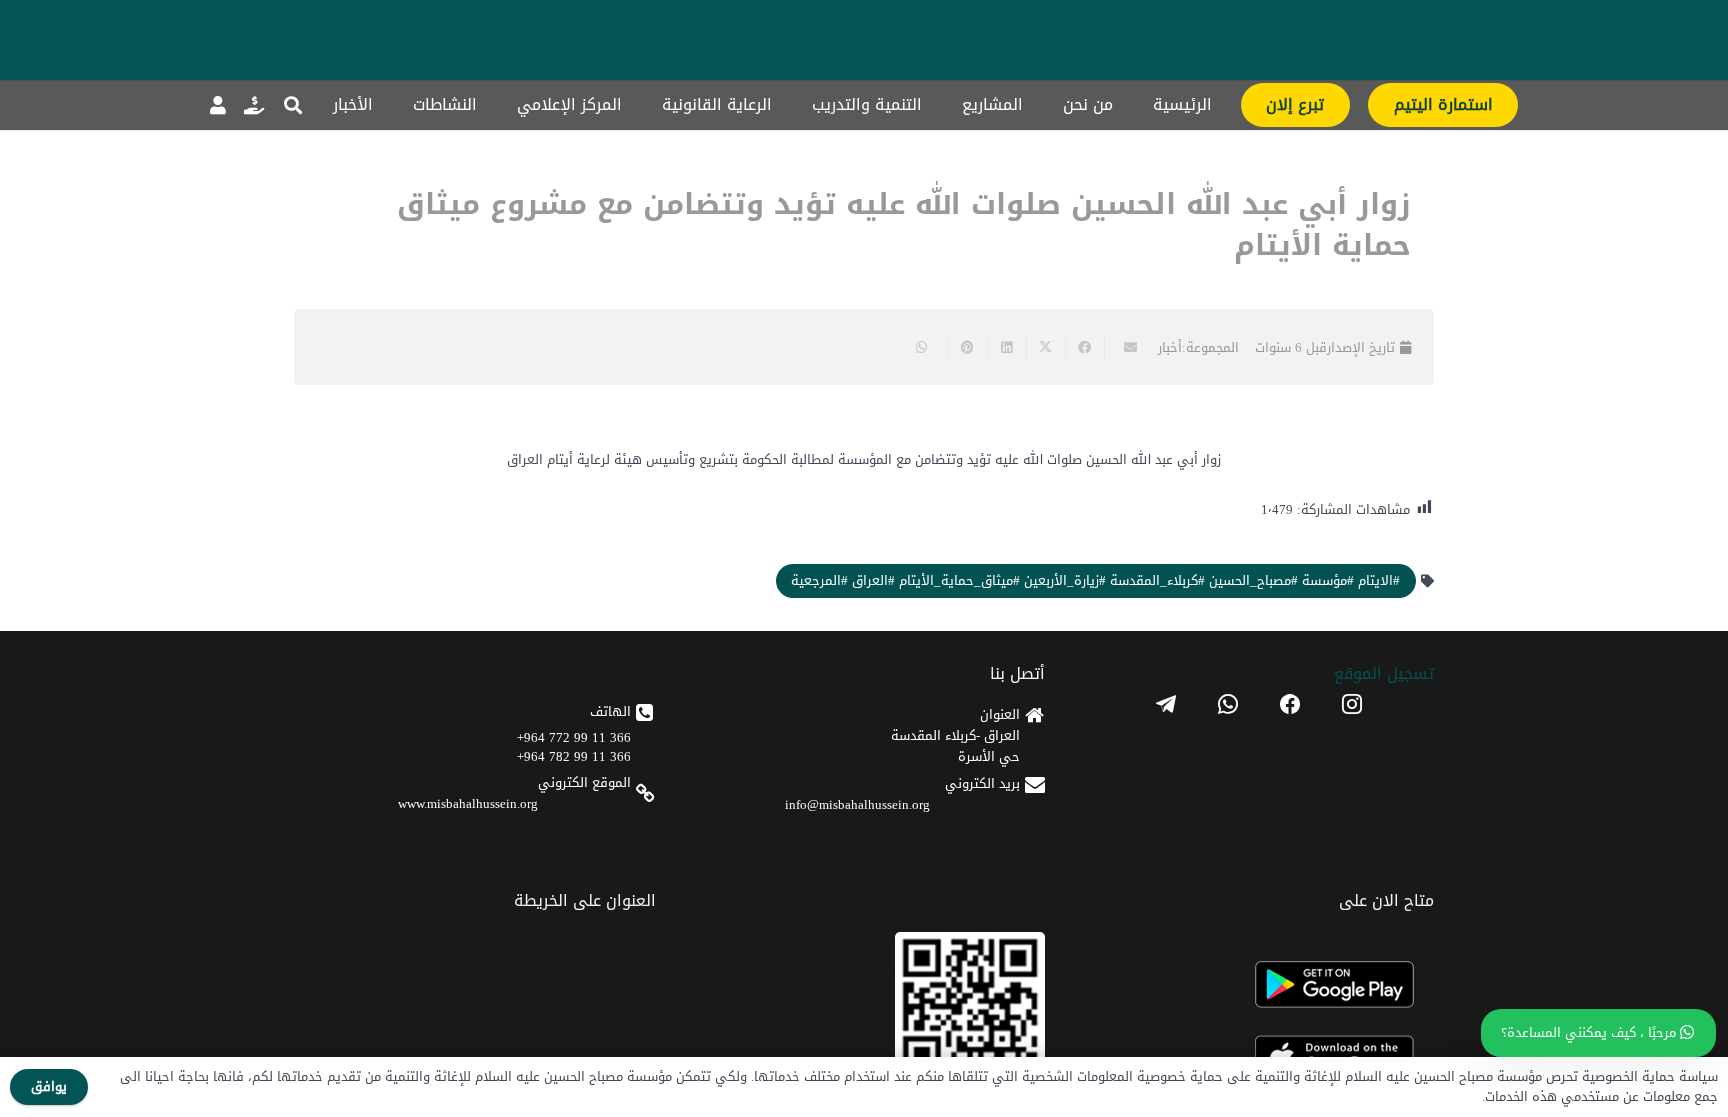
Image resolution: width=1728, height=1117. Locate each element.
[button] (293, 105)
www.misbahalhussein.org (468, 803)
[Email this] (1123, 348)
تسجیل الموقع (1384, 673)
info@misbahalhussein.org (857, 804)
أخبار (1170, 347)
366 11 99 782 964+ (574, 756)
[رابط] (254, 105)
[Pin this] (967, 348)
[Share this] (1084, 348)
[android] (1259, 984)
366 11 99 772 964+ (574, 737)
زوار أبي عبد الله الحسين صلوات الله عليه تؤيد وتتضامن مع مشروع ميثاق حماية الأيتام (904, 225)
